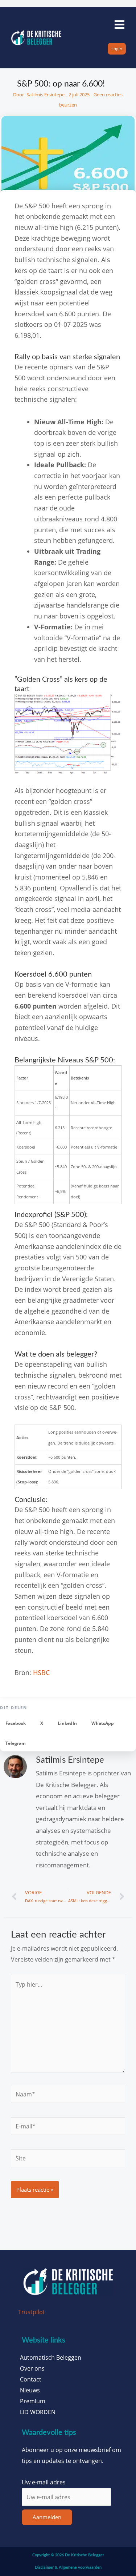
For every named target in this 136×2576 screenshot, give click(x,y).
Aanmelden (47, 2517)
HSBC (41, 1672)
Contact (31, 2379)
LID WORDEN (38, 2412)
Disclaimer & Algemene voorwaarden (68, 2567)
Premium (33, 2401)
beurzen (68, 105)
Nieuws (30, 2390)
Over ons (32, 2368)
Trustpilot (32, 2312)
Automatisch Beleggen (51, 2357)
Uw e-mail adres (44, 2482)
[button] (16, 1723)
